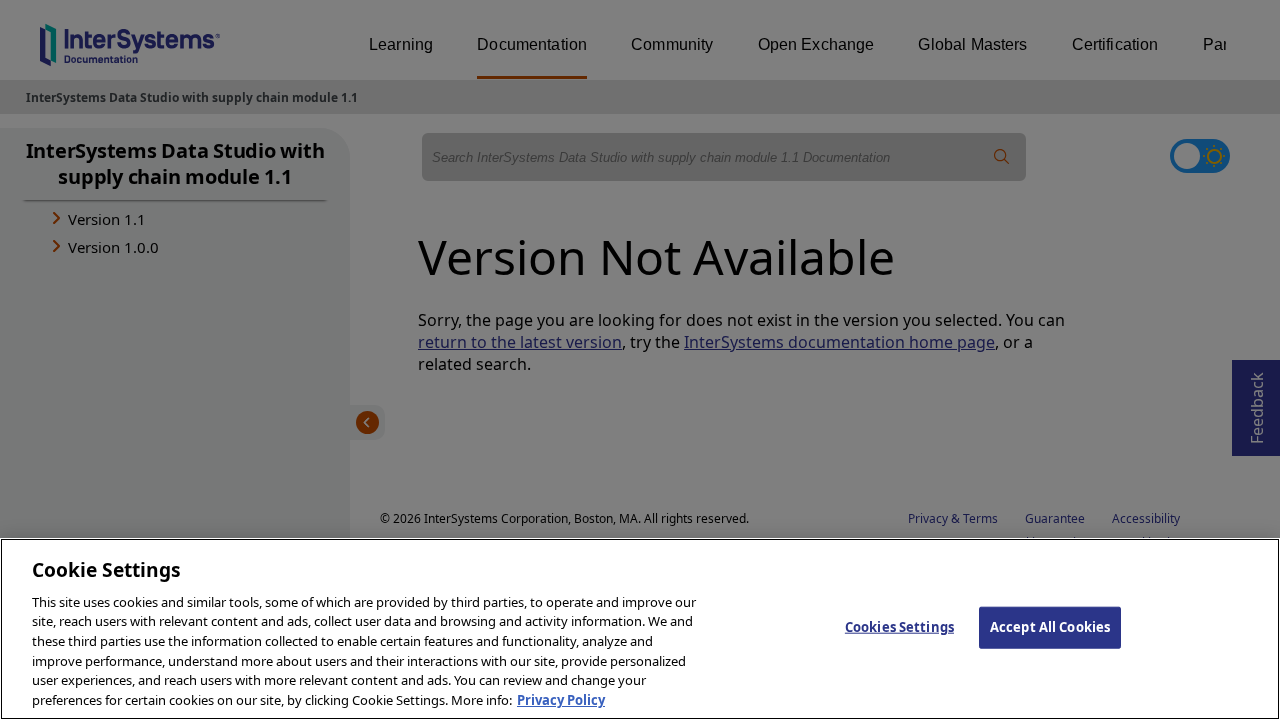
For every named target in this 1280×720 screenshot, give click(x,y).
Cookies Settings (899, 627)
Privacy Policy (561, 699)
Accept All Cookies (1050, 627)
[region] (640, 629)
